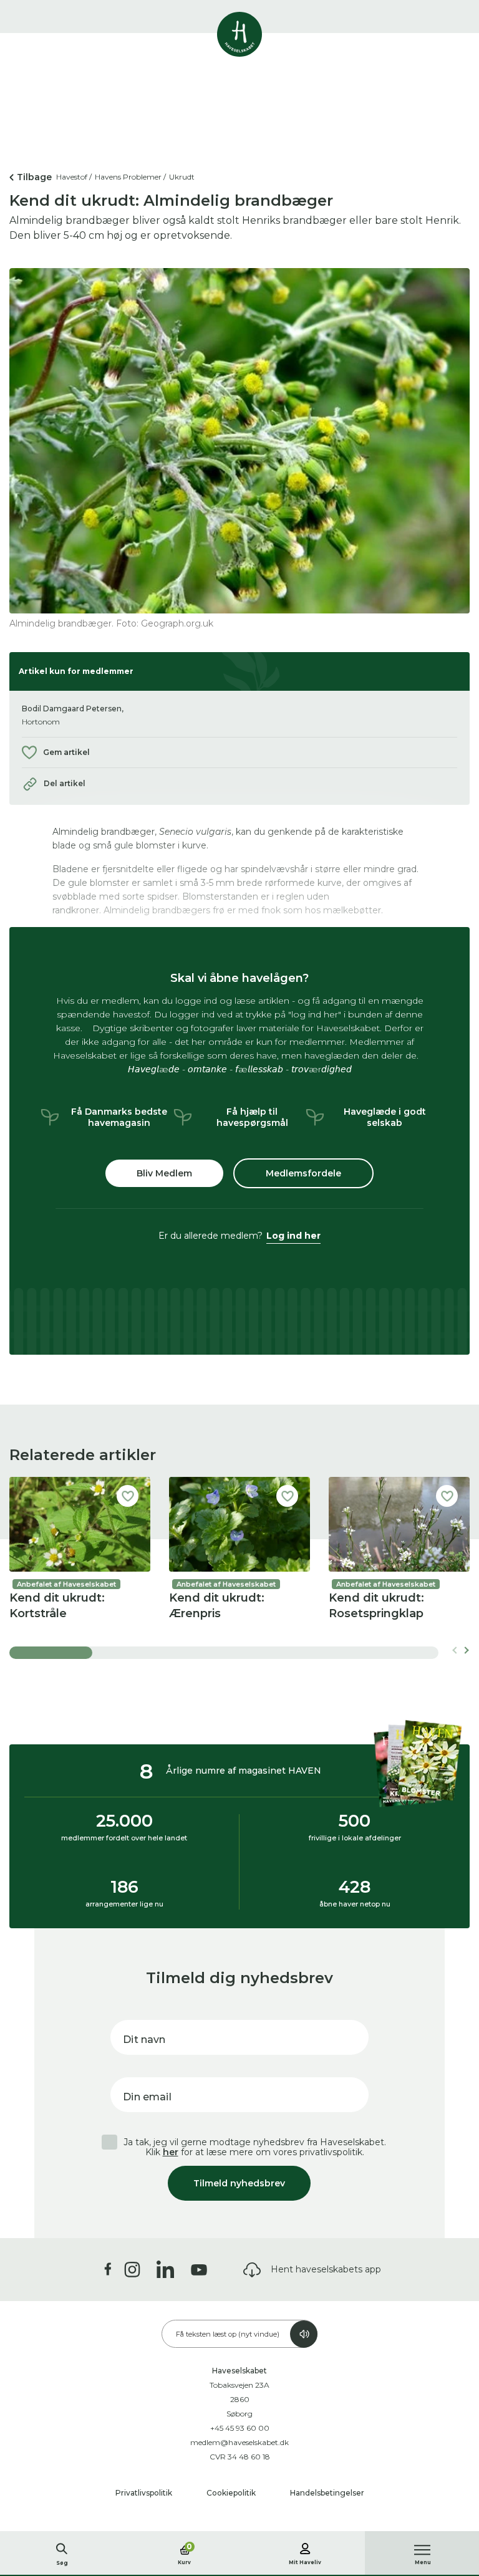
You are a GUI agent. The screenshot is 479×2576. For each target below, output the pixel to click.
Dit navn (144, 2040)
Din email (147, 2097)
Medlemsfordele (303, 1173)
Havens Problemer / (130, 177)
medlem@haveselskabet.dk (239, 2442)
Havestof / (74, 177)
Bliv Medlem (164, 1173)
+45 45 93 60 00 (240, 2428)
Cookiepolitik (232, 2493)
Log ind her (293, 1236)
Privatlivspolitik (145, 2493)
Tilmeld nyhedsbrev (239, 2183)
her (171, 2152)
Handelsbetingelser (327, 2493)
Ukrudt (182, 177)
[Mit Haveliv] (305, 2547)
